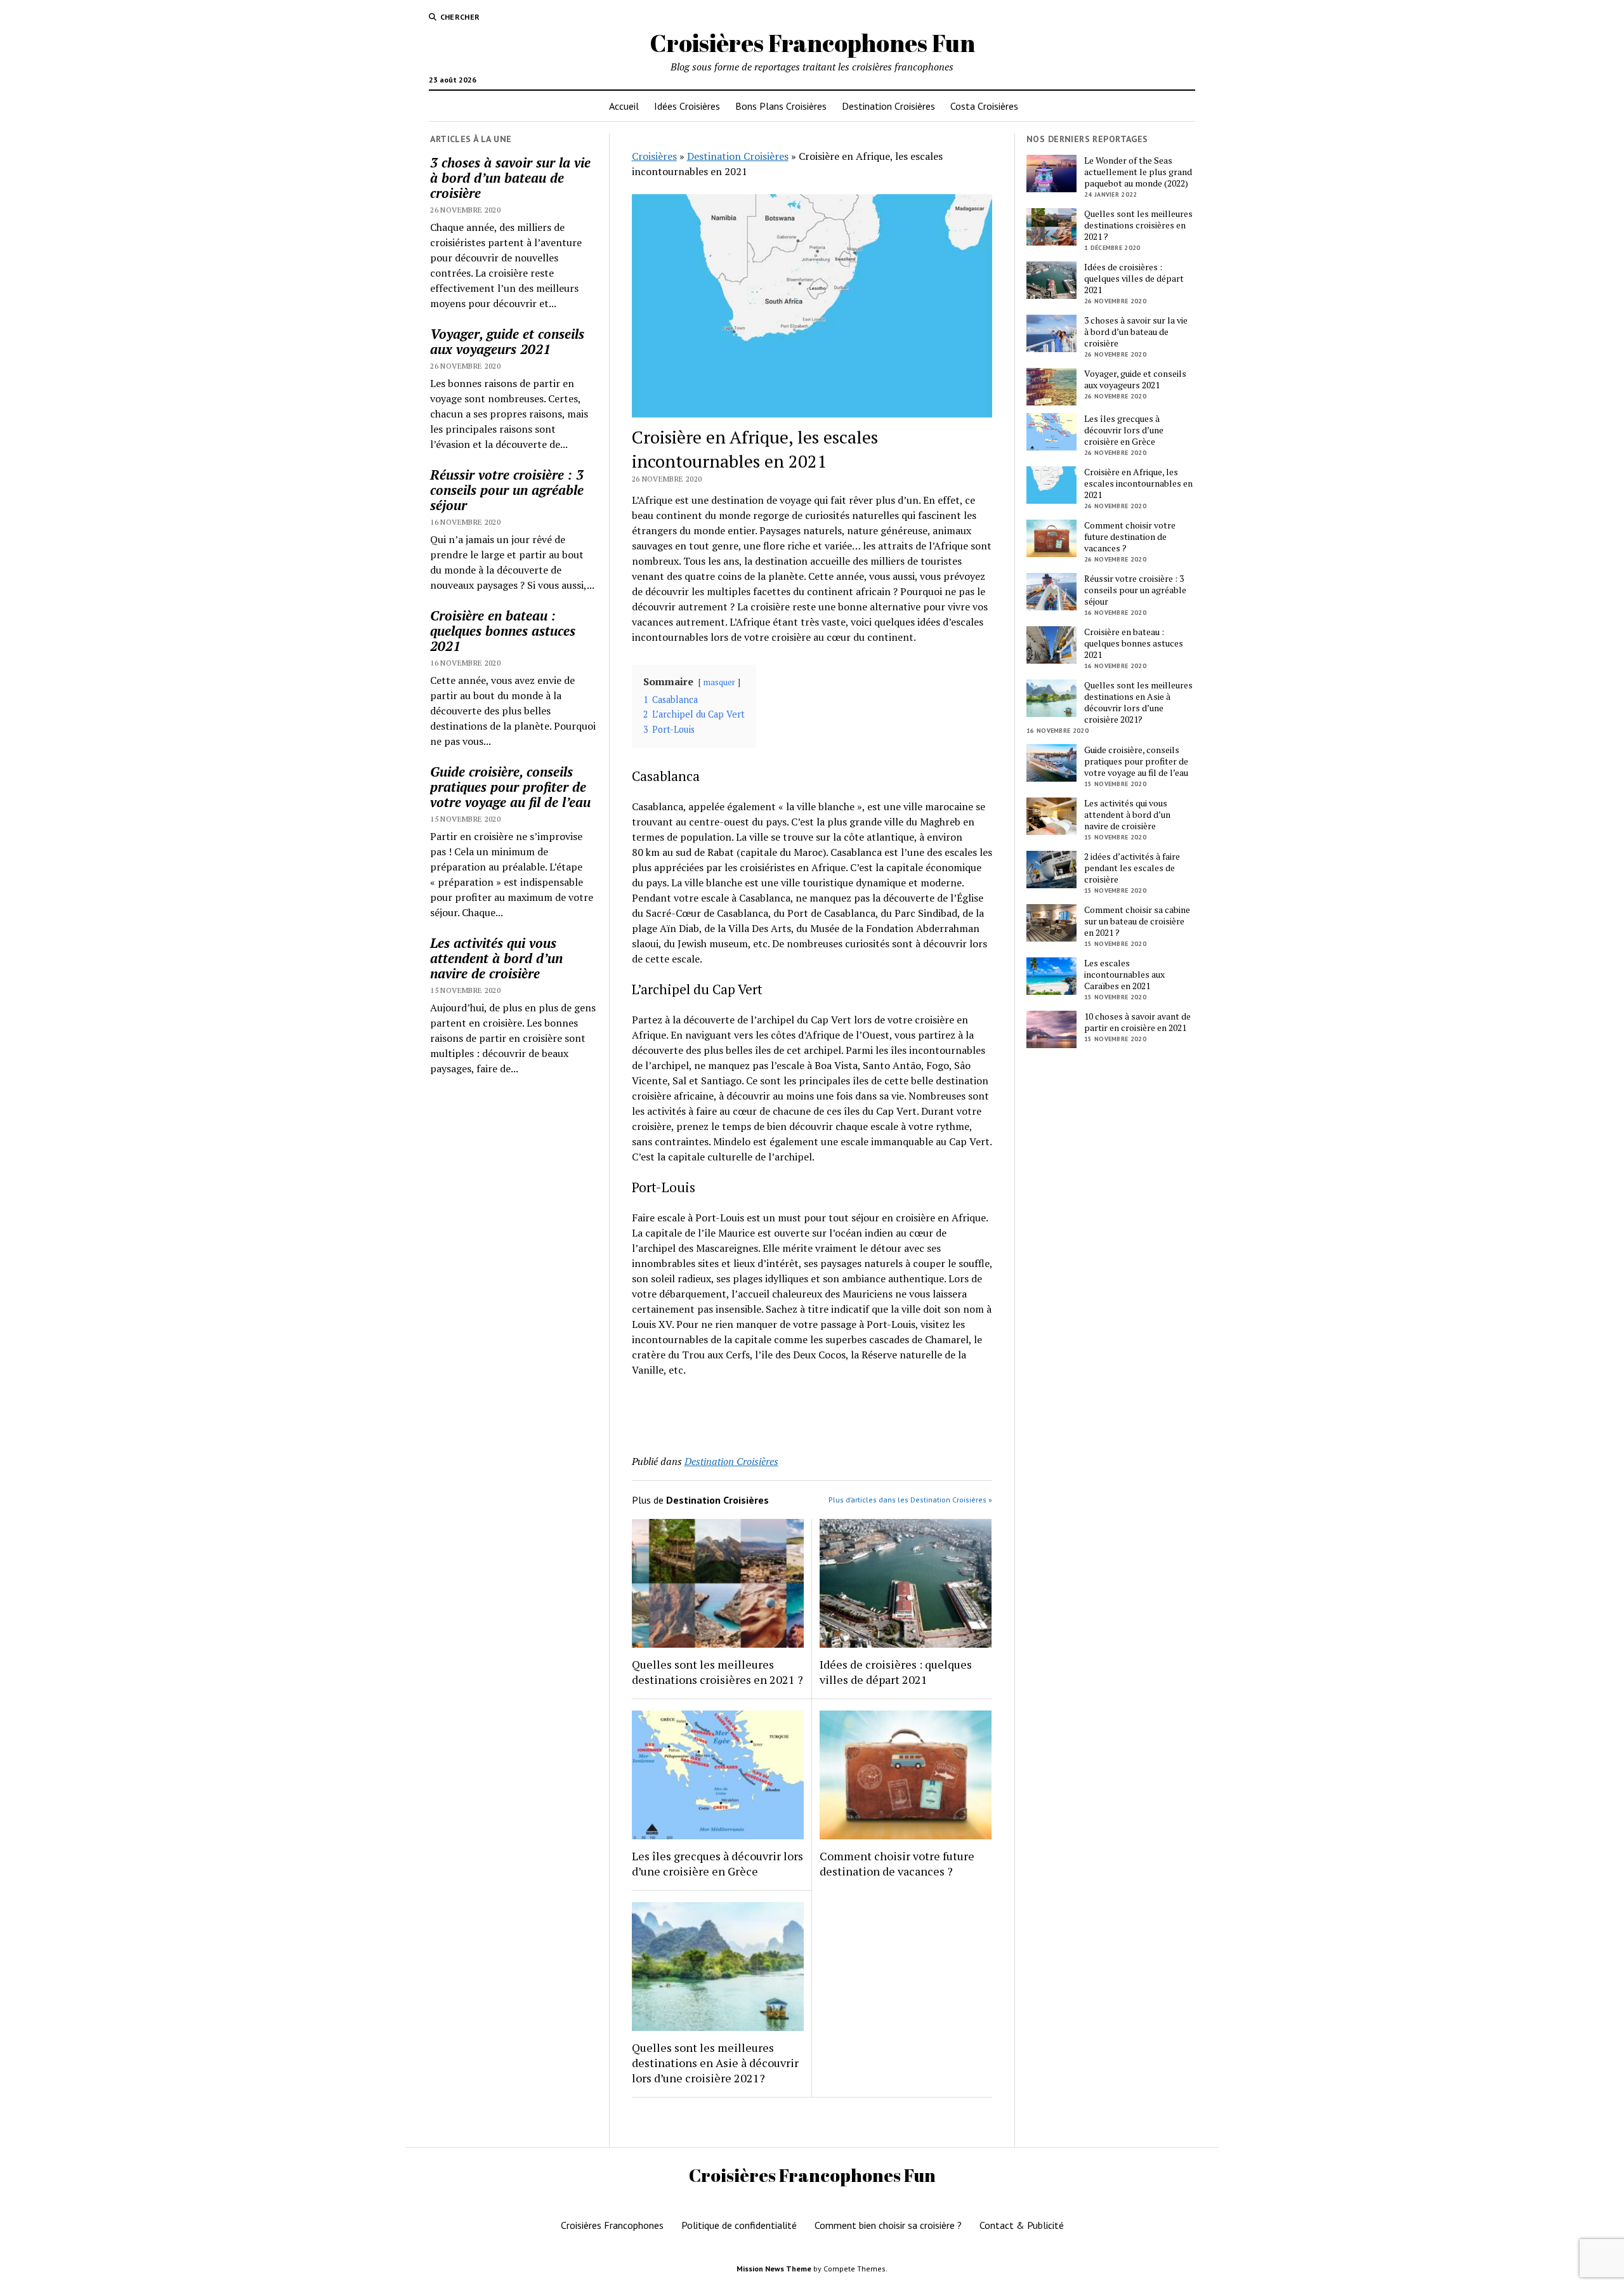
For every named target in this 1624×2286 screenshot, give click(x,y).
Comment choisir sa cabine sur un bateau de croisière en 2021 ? (1137, 921)
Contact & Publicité (1022, 2225)
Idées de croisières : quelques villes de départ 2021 (896, 1672)
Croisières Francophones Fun (812, 43)
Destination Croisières (888, 106)
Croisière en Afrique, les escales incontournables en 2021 (1138, 483)
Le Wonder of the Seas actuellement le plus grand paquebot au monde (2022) (1138, 172)
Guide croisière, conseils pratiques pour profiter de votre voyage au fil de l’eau (510, 787)
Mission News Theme (774, 2269)
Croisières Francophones (612, 2225)
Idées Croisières (687, 106)
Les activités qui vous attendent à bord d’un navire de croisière (496, 958)
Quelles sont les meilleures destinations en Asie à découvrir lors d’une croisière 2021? (715, 2063)
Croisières (654, 156)
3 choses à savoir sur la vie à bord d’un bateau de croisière (510, 178)
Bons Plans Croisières (781, 106)
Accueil (624, 106)
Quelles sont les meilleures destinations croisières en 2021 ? (717, 1672)
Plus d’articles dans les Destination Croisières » (910, 1500)
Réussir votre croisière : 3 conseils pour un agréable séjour (507, 490)
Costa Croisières (984, 106)
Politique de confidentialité (739, 2225)
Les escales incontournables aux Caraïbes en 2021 (1124, 975)
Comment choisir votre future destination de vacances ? (897, 1863)
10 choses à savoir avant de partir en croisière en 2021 (1137, 1022)
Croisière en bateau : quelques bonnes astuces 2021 (503, 631)
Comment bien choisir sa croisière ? (888, 2225)
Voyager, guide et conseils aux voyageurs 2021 (507, 341)
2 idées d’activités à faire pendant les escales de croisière (1132, 868)
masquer (719, 682)
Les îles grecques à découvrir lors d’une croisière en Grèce (717, 1863)
